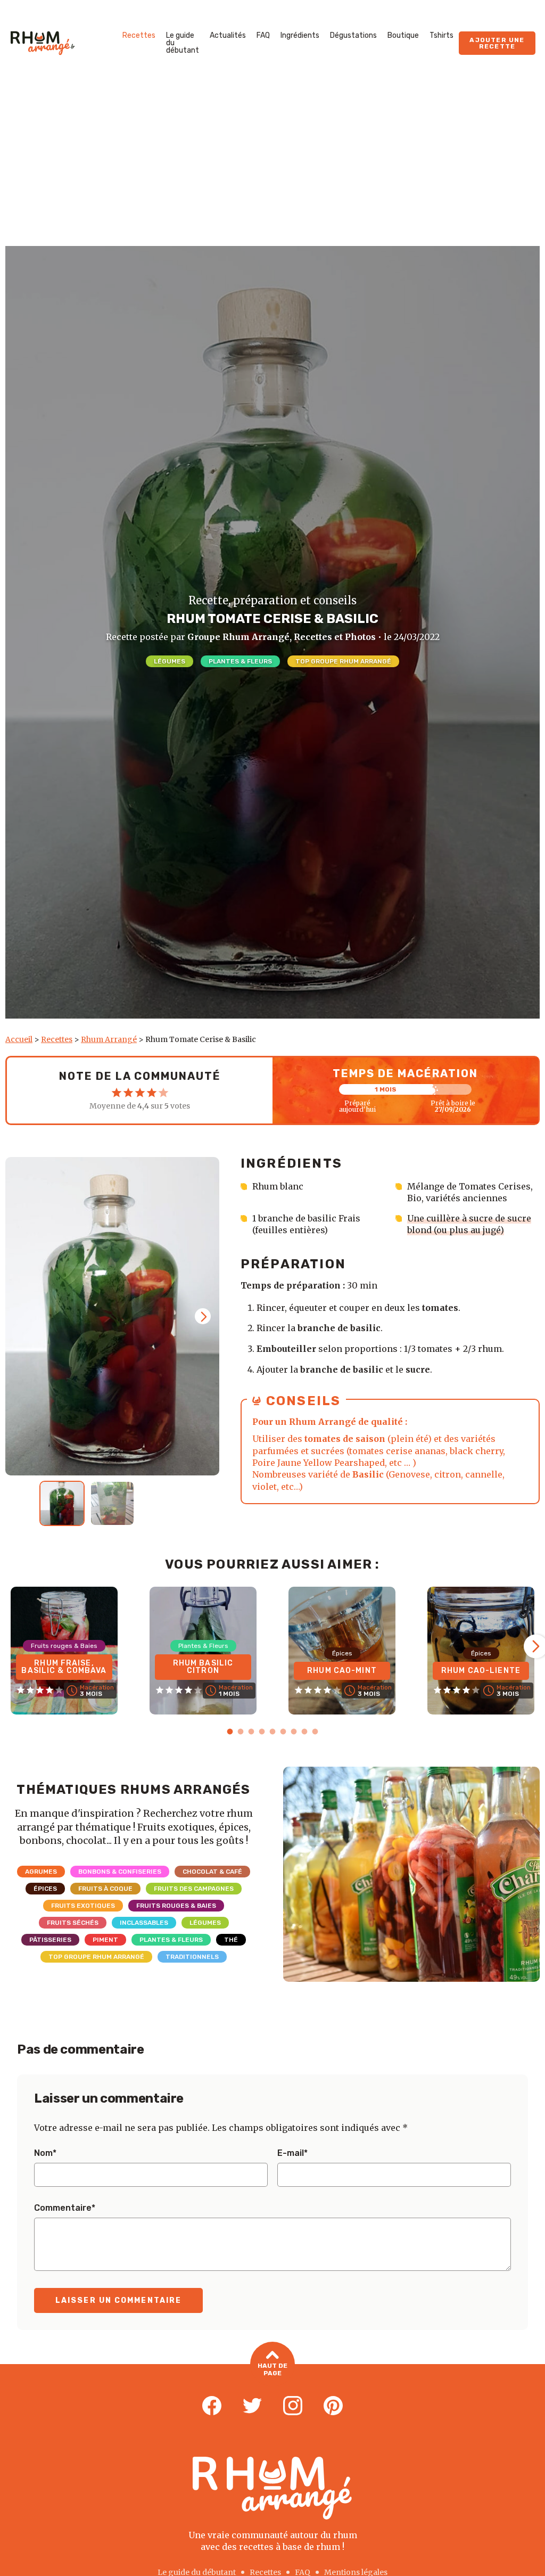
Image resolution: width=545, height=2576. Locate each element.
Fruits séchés (73, 1923)
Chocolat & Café (212, 1872)
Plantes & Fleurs (240, 661)
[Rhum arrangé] (43, 43)
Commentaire (65, 2208)
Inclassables (144, 1923)
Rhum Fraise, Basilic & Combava (64, 1667)
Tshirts (441, 35)
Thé (231, 1940)
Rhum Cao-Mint (342, 1671)
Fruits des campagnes (194, 1889)
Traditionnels (192, 1957)
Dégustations (353, 35)
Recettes (139, 35)
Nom (45, 2153)
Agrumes (41, 1872)
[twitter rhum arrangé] (252, 2406)
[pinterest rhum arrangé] (333, 2406)
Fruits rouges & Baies (176, 1906)
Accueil (19, 1039)
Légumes (170, 661)
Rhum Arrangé (109, 1039)
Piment (105, 1940)
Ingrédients (300, 35)
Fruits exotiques (83, 1906)
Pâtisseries (50, 1940)
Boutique (403, 35)
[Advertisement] (272, 166)
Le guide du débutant (183, 43)
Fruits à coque (105, 1889)
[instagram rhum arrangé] (293, 2406)
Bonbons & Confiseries (120, 1872)
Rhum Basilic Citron (203, 1667)
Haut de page (272, 2369)
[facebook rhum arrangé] (212, 2406)
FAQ (263, 35)
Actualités (228, 35)
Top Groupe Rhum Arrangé (343, 661)
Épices (45, 1889)
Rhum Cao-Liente (481, 1671)
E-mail (292, 2153)
